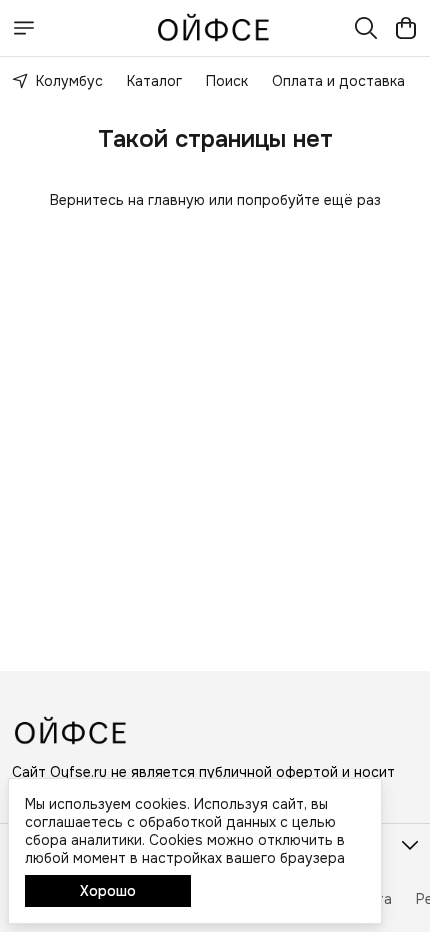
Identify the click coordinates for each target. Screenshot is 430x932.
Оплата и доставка (338, 81)
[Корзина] (406, 28)
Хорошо (108, 891)
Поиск (227, 81)
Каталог (154, 81)
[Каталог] (24, 28)
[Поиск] (366, 28)
